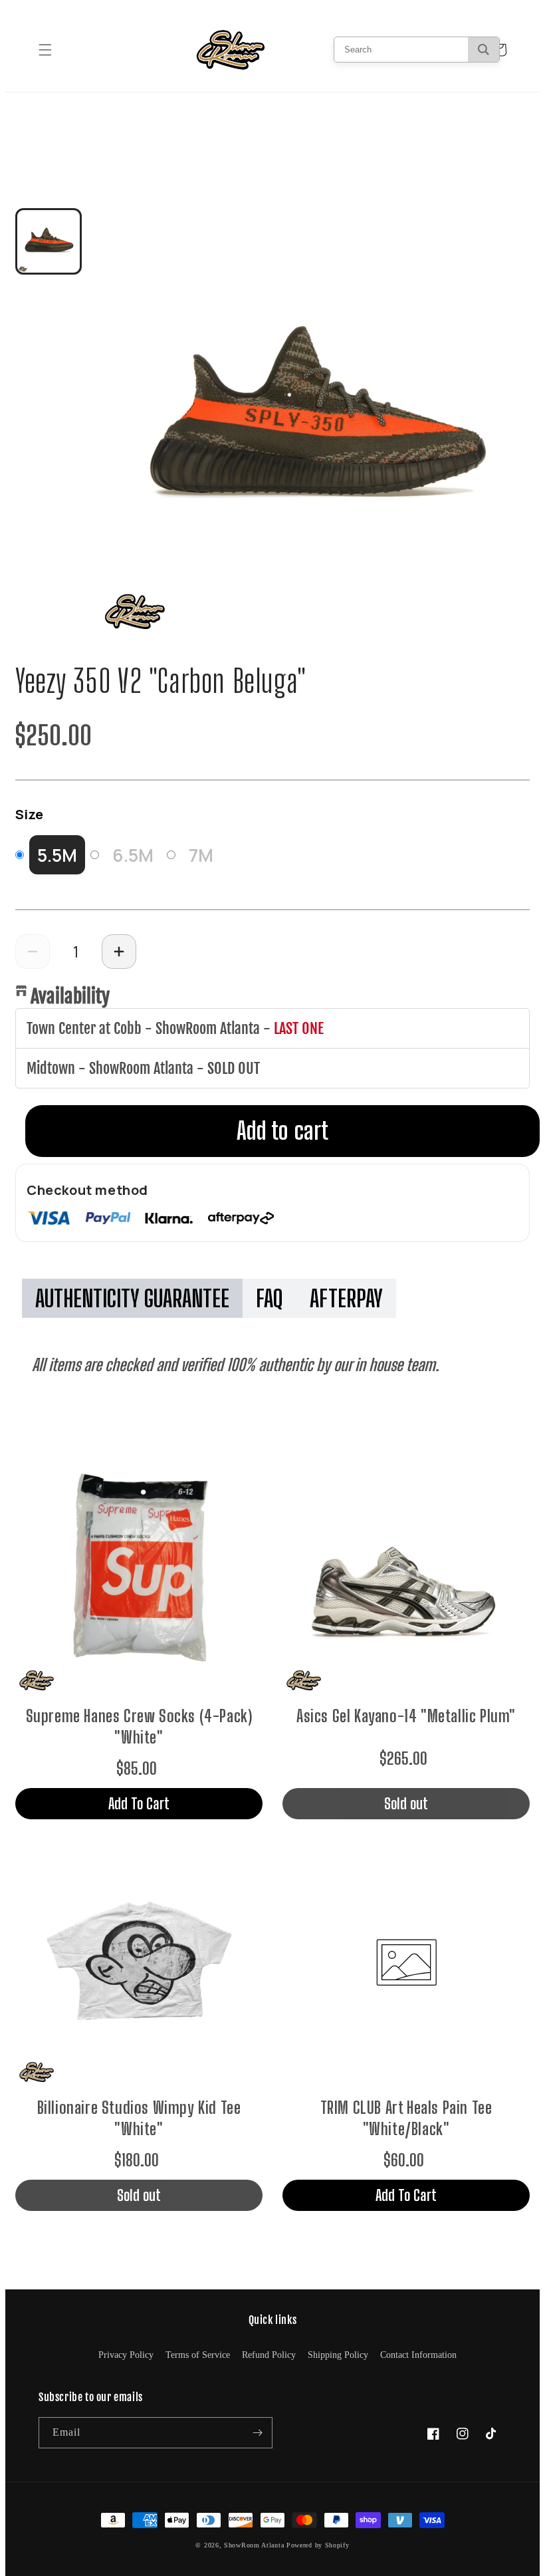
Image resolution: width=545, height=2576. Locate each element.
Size (29, 814)
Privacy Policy (126, 2355)
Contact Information (418, 2355)
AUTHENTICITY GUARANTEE (132, 1298)
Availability (70, 996)
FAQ (270, 1298)
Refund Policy (269, 2355)
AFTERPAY (346, 1298)
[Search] (484, 50)
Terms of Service (198, 2355)
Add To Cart (139, 1803)
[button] (45, 50)
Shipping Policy (338, 2355)
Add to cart (282, 1131)
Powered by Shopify (318, 2545)
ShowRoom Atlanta (254, 2545)
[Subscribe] (257, 2433)
